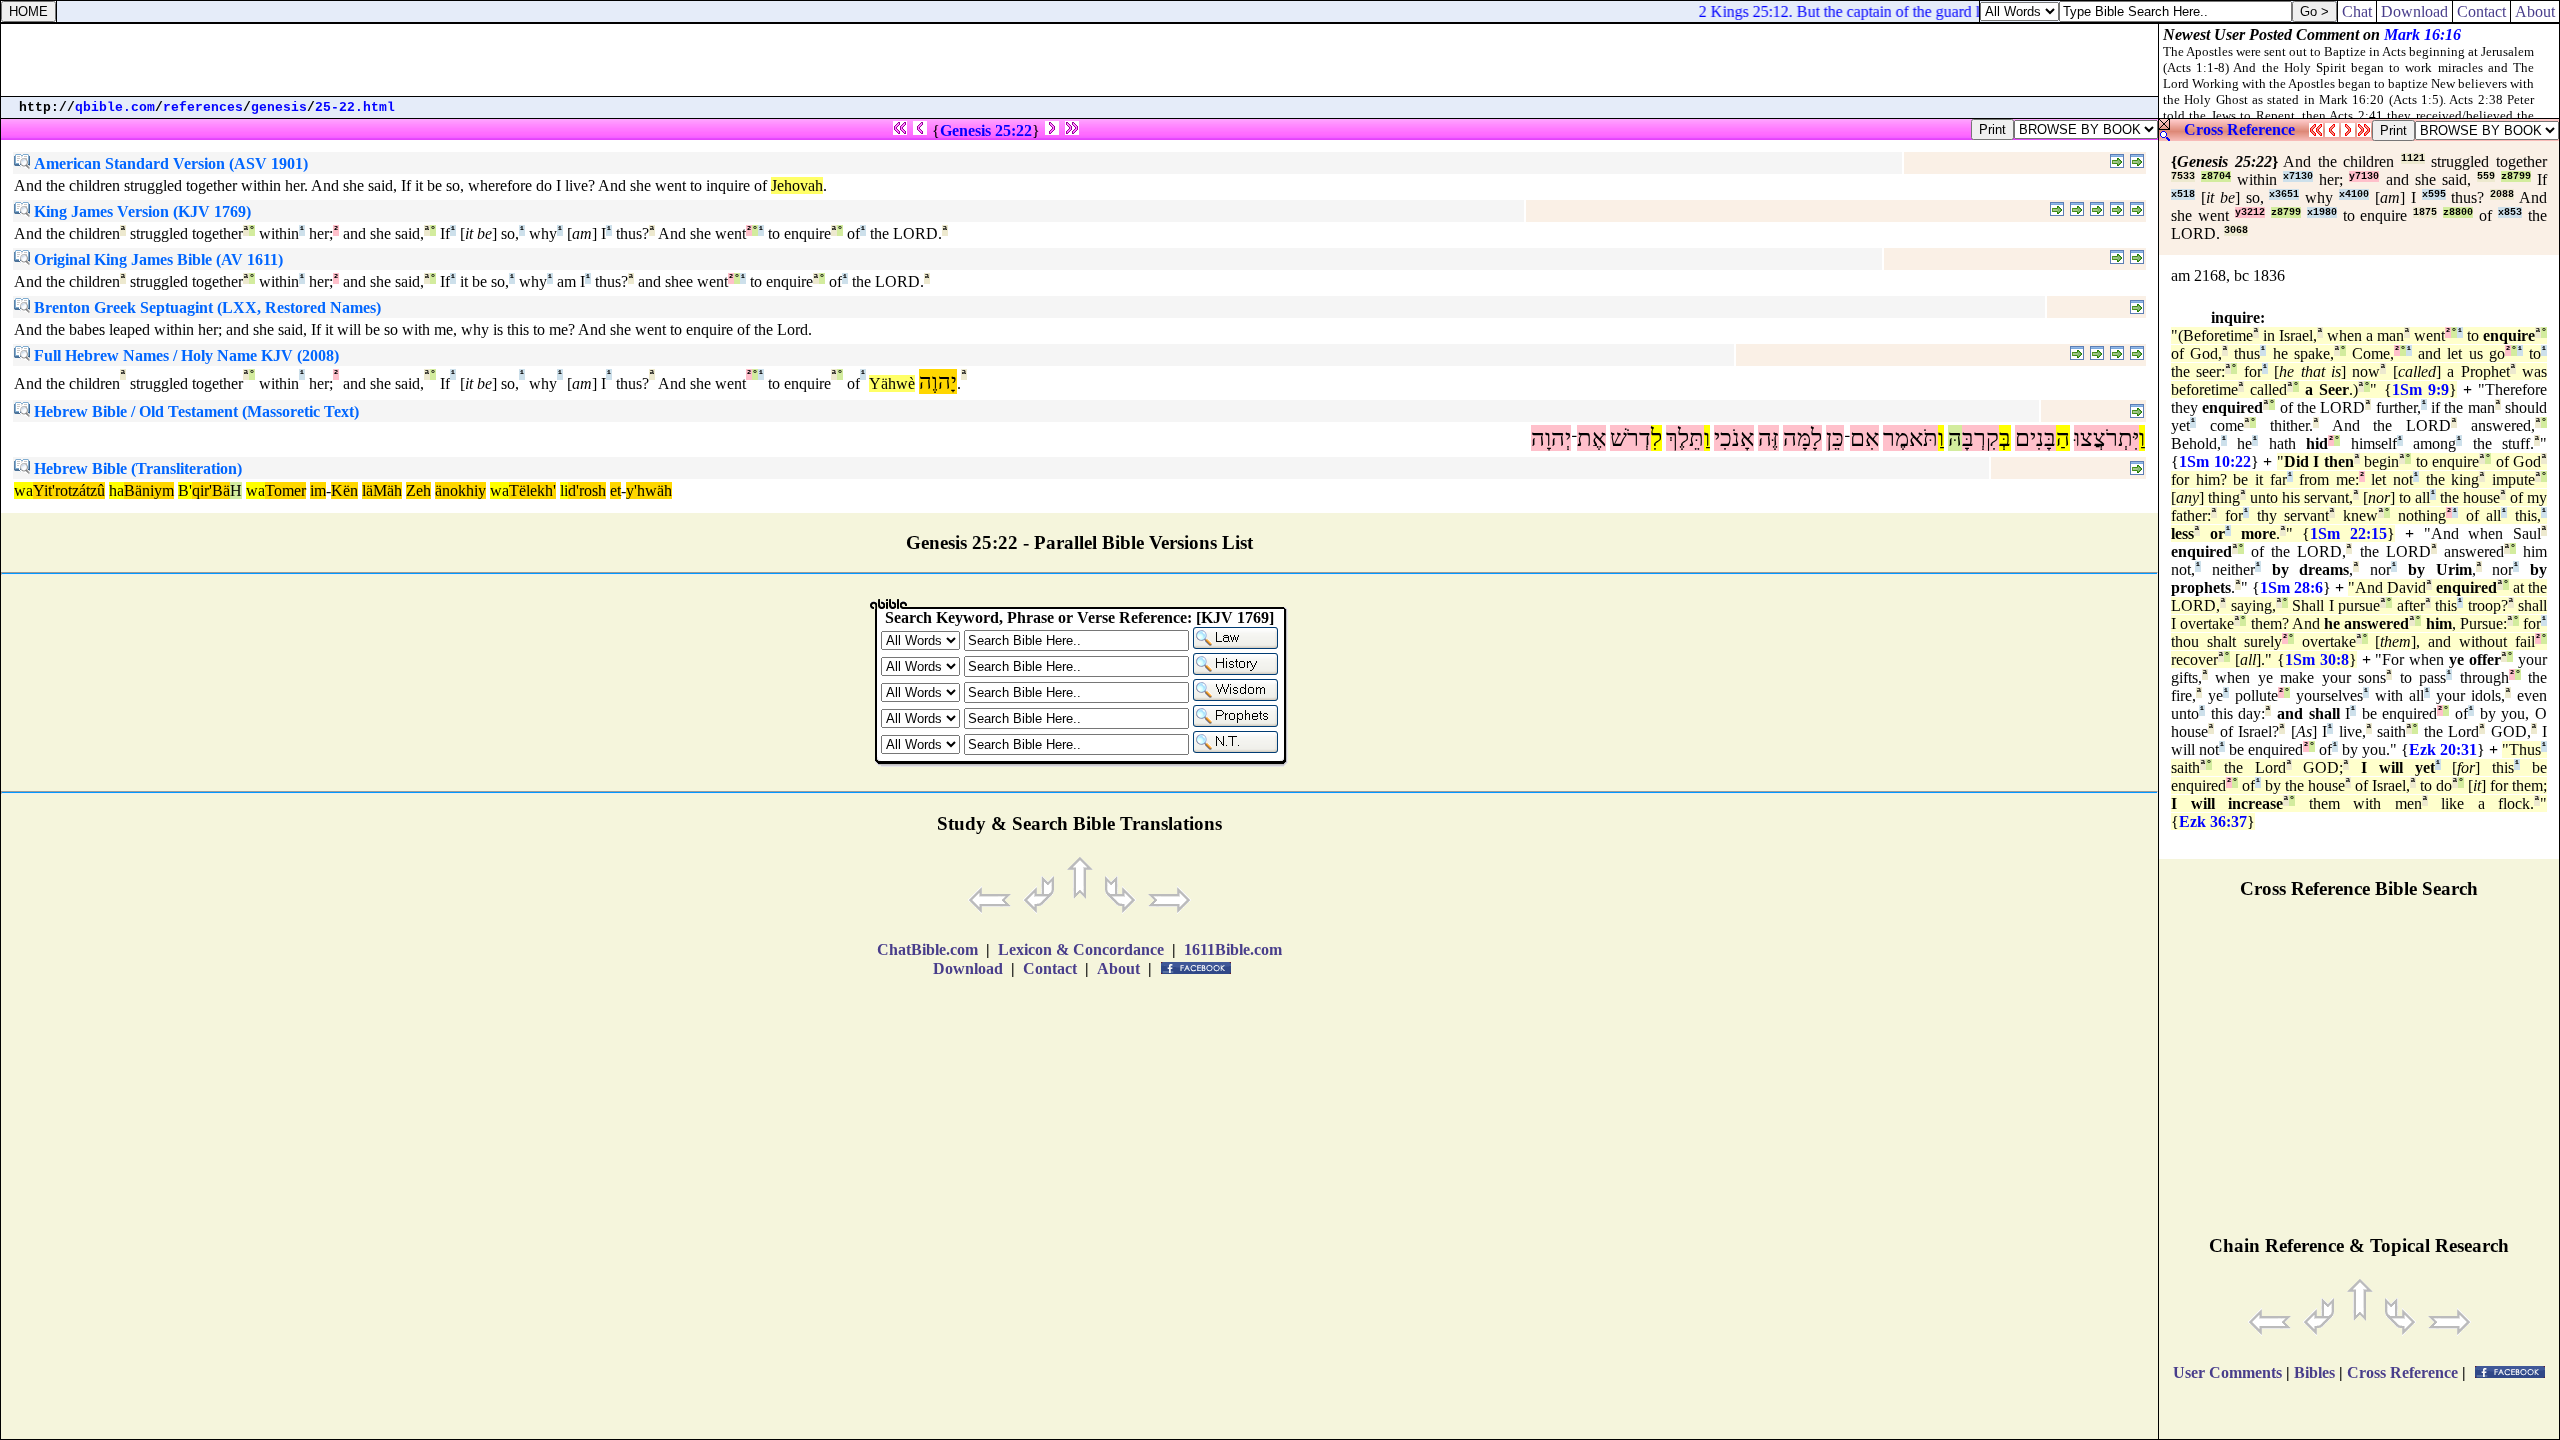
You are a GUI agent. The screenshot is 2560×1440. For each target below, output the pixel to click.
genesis (279, 107)
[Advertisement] (1080, 60)
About (2535, 11)
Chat (2357, 11)
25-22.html (355, 107)
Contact (2481, 11)
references (203, 107)
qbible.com (115, 107)
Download (2414, 11)
